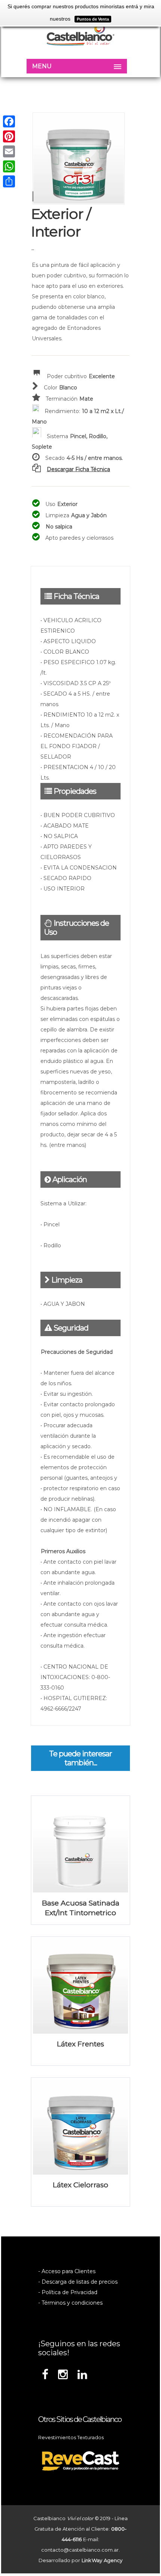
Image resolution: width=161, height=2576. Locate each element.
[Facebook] (9, 121)
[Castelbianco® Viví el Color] (80, 35)
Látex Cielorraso (80, 2185)
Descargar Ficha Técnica (78, 469)
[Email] (9, 151)
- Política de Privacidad (68, 2292)
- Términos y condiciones (70, 2303)
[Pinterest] (9, 136)
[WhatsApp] (9, 166)
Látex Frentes (80, 2044)
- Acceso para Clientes (67, 2271)
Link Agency (102, 2560)
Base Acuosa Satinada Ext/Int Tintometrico (81, 1908)
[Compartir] (9, 181)
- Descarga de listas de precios (78, 2282)
